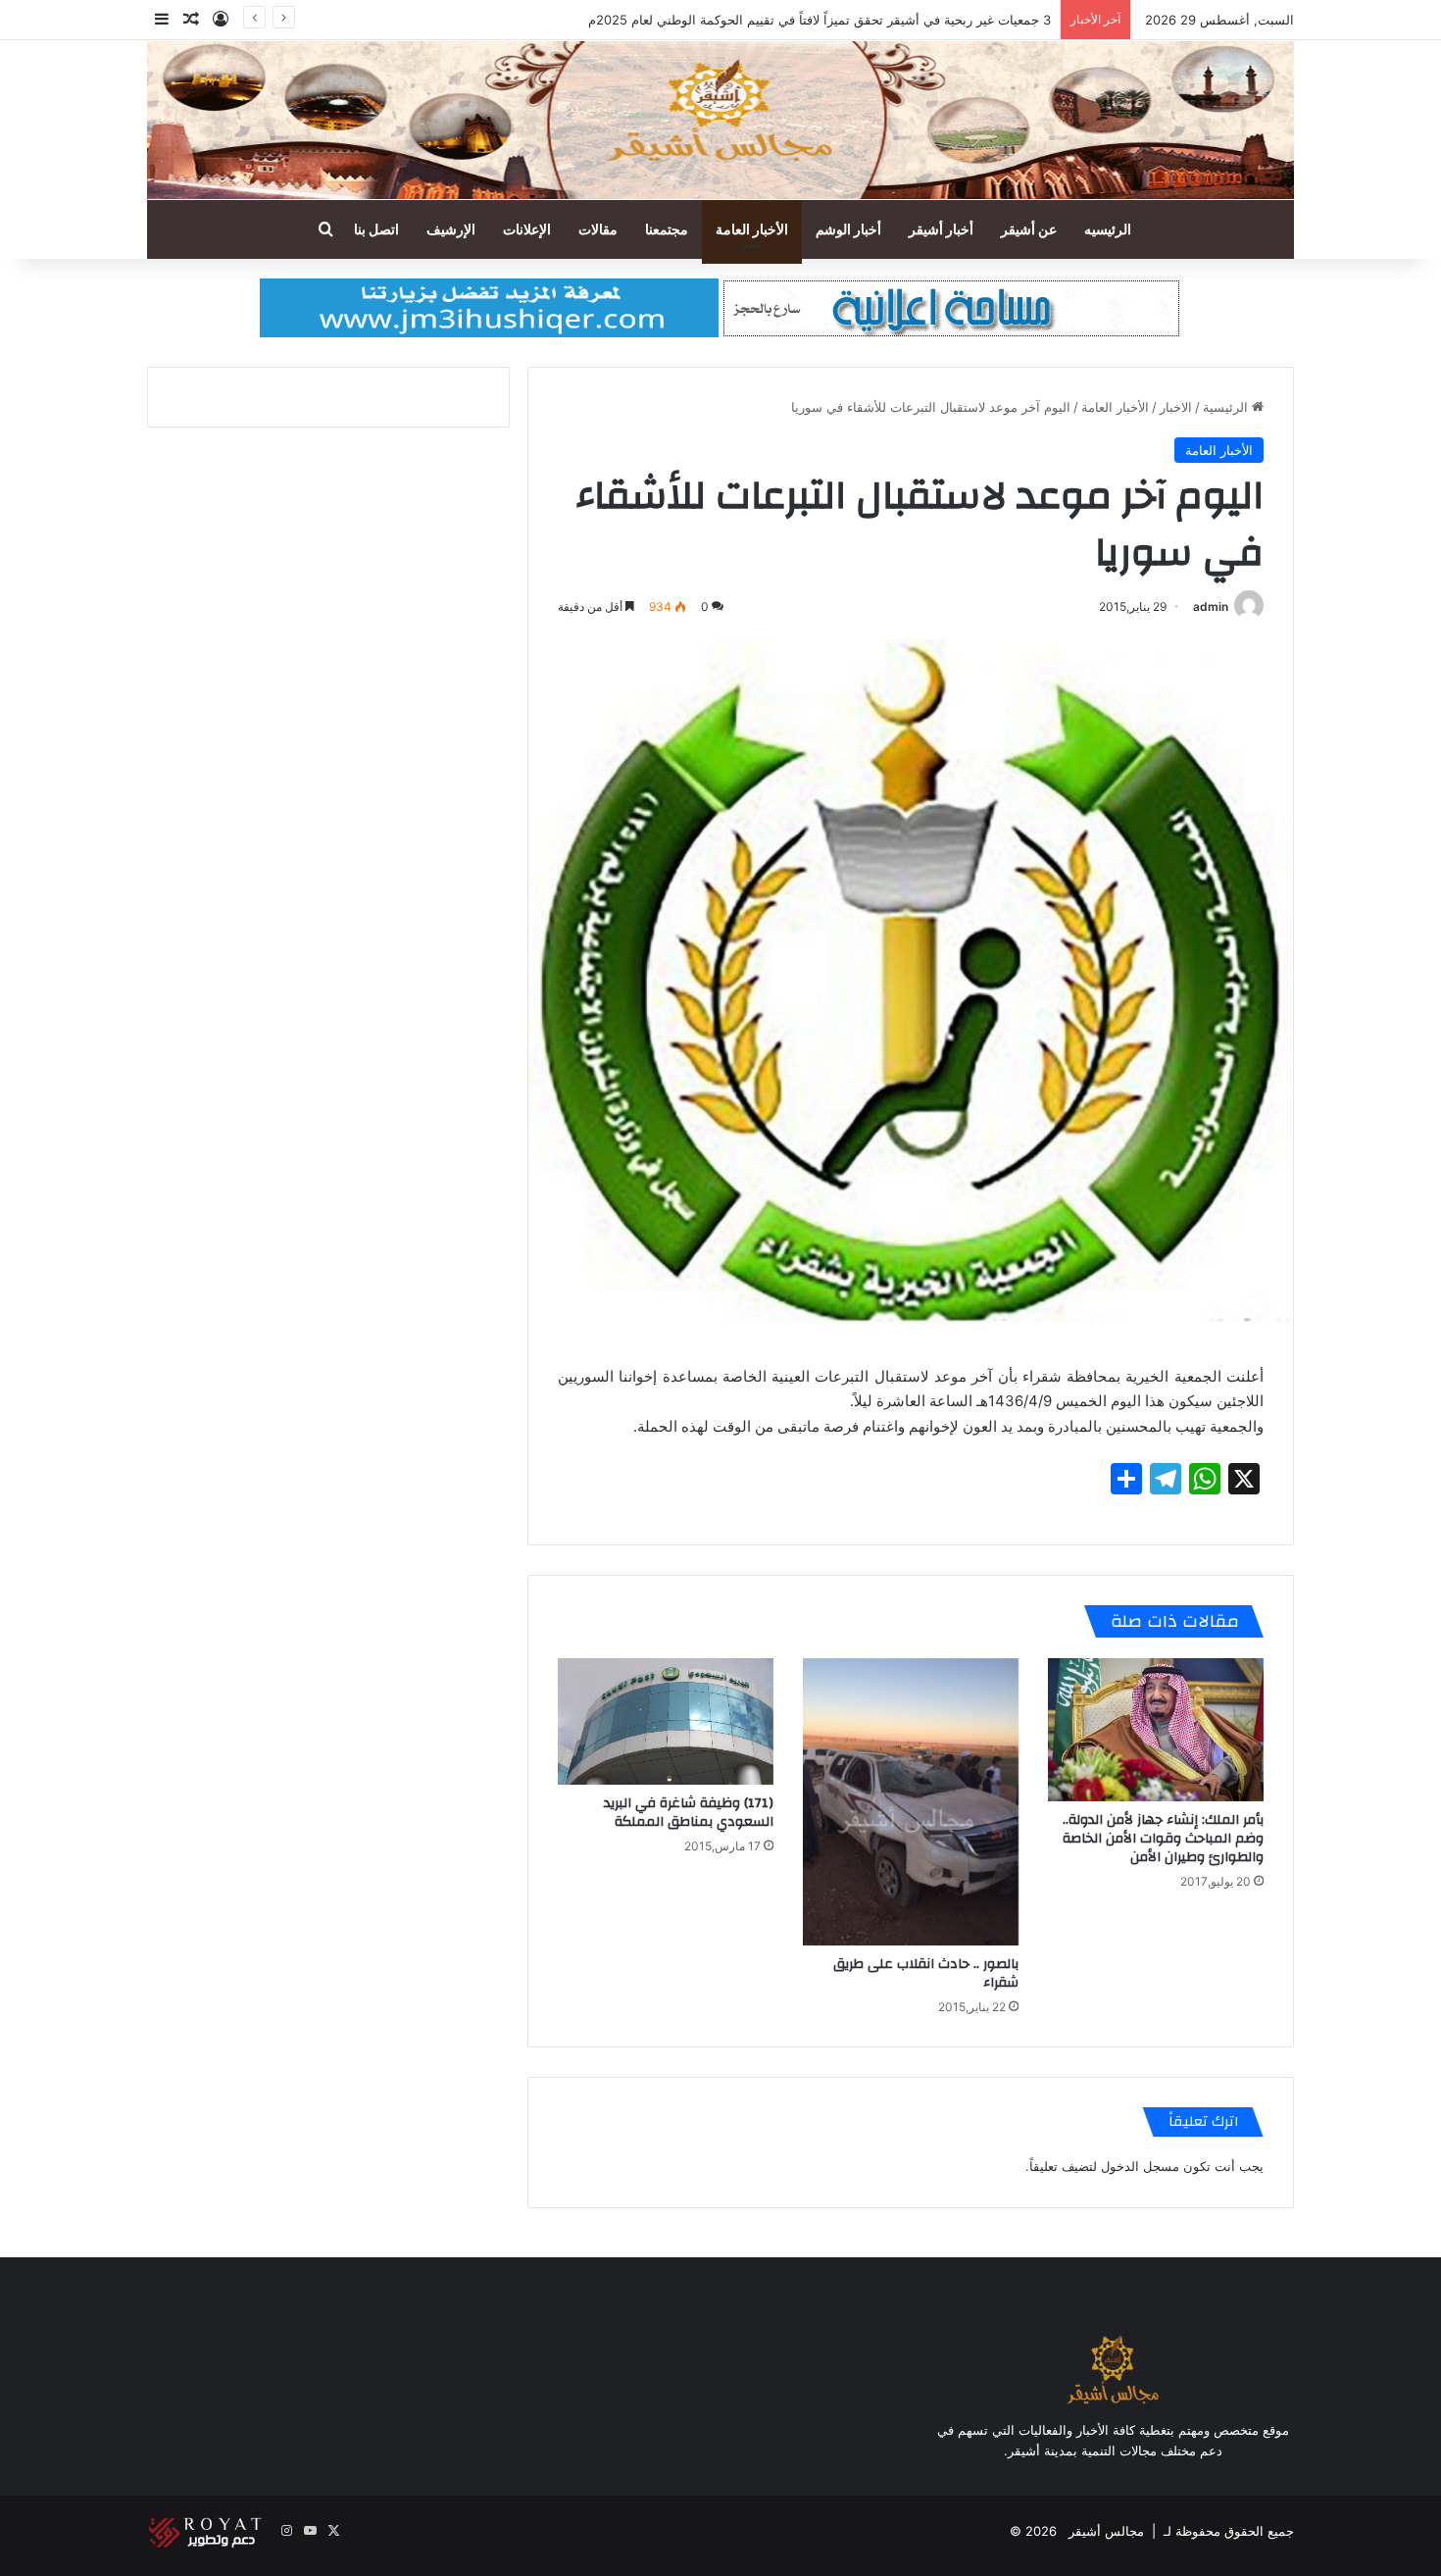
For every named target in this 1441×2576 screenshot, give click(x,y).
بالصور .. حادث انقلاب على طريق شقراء (926, 1973)
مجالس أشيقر (1106, 2531)
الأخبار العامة (752, 229)
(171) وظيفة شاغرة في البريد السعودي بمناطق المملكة (689, 1813)
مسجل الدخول (1140, 2166)
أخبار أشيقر (941, 229)
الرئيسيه (1108, 229)
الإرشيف (451, 229)
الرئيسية (1227, 407)
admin (1211, 606)
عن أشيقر (1029, 229)
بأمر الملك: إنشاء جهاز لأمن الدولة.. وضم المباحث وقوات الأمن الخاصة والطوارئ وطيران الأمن (1163, 1839)
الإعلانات (527, 229)
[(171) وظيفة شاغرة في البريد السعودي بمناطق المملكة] (666, 1721)
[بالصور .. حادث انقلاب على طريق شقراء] (911, 1802)
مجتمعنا (667, 229)
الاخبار (1176, 407)
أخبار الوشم (848, 229)
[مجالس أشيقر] (720, 120)
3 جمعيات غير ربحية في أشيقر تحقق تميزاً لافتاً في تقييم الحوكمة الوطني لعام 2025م (820, 20)
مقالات (598, 229)
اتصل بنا (376, 229)
